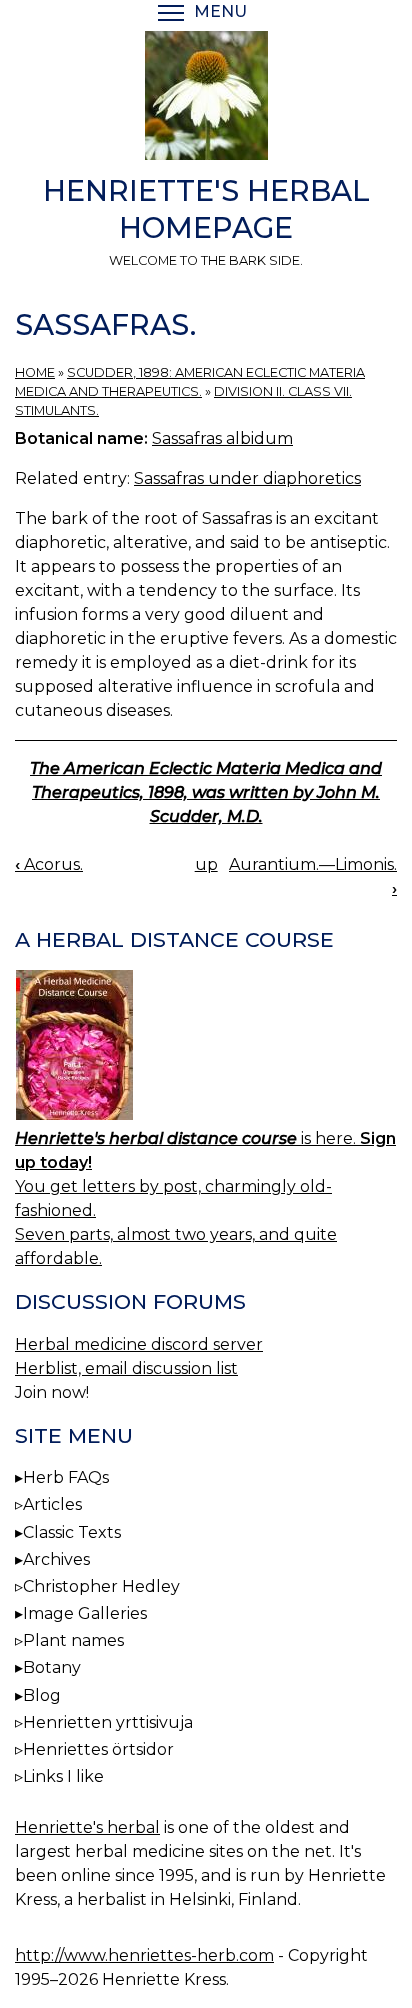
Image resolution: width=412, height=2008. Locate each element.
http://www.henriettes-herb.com (144, 1955)
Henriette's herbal (87, 1827)
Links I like (63, 1776)
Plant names (73, 1640)
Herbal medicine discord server (139, 1344)
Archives (56, 1559)
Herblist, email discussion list (126, 1368)
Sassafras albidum (222, 438)
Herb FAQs (66, 1477)
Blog (42, 1695)
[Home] (206, 99)
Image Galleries (85, 1613)
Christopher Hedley (101, 1586)
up (206, 864)
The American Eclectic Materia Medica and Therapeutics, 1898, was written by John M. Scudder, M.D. (206, 792)
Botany (52, 1667)
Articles (52, 1504)
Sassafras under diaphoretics (247, 478)
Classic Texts (72, 1532)
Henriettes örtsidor (98, 1749)
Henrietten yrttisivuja (108, 1722)
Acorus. (49, 864)
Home (35, 372)
